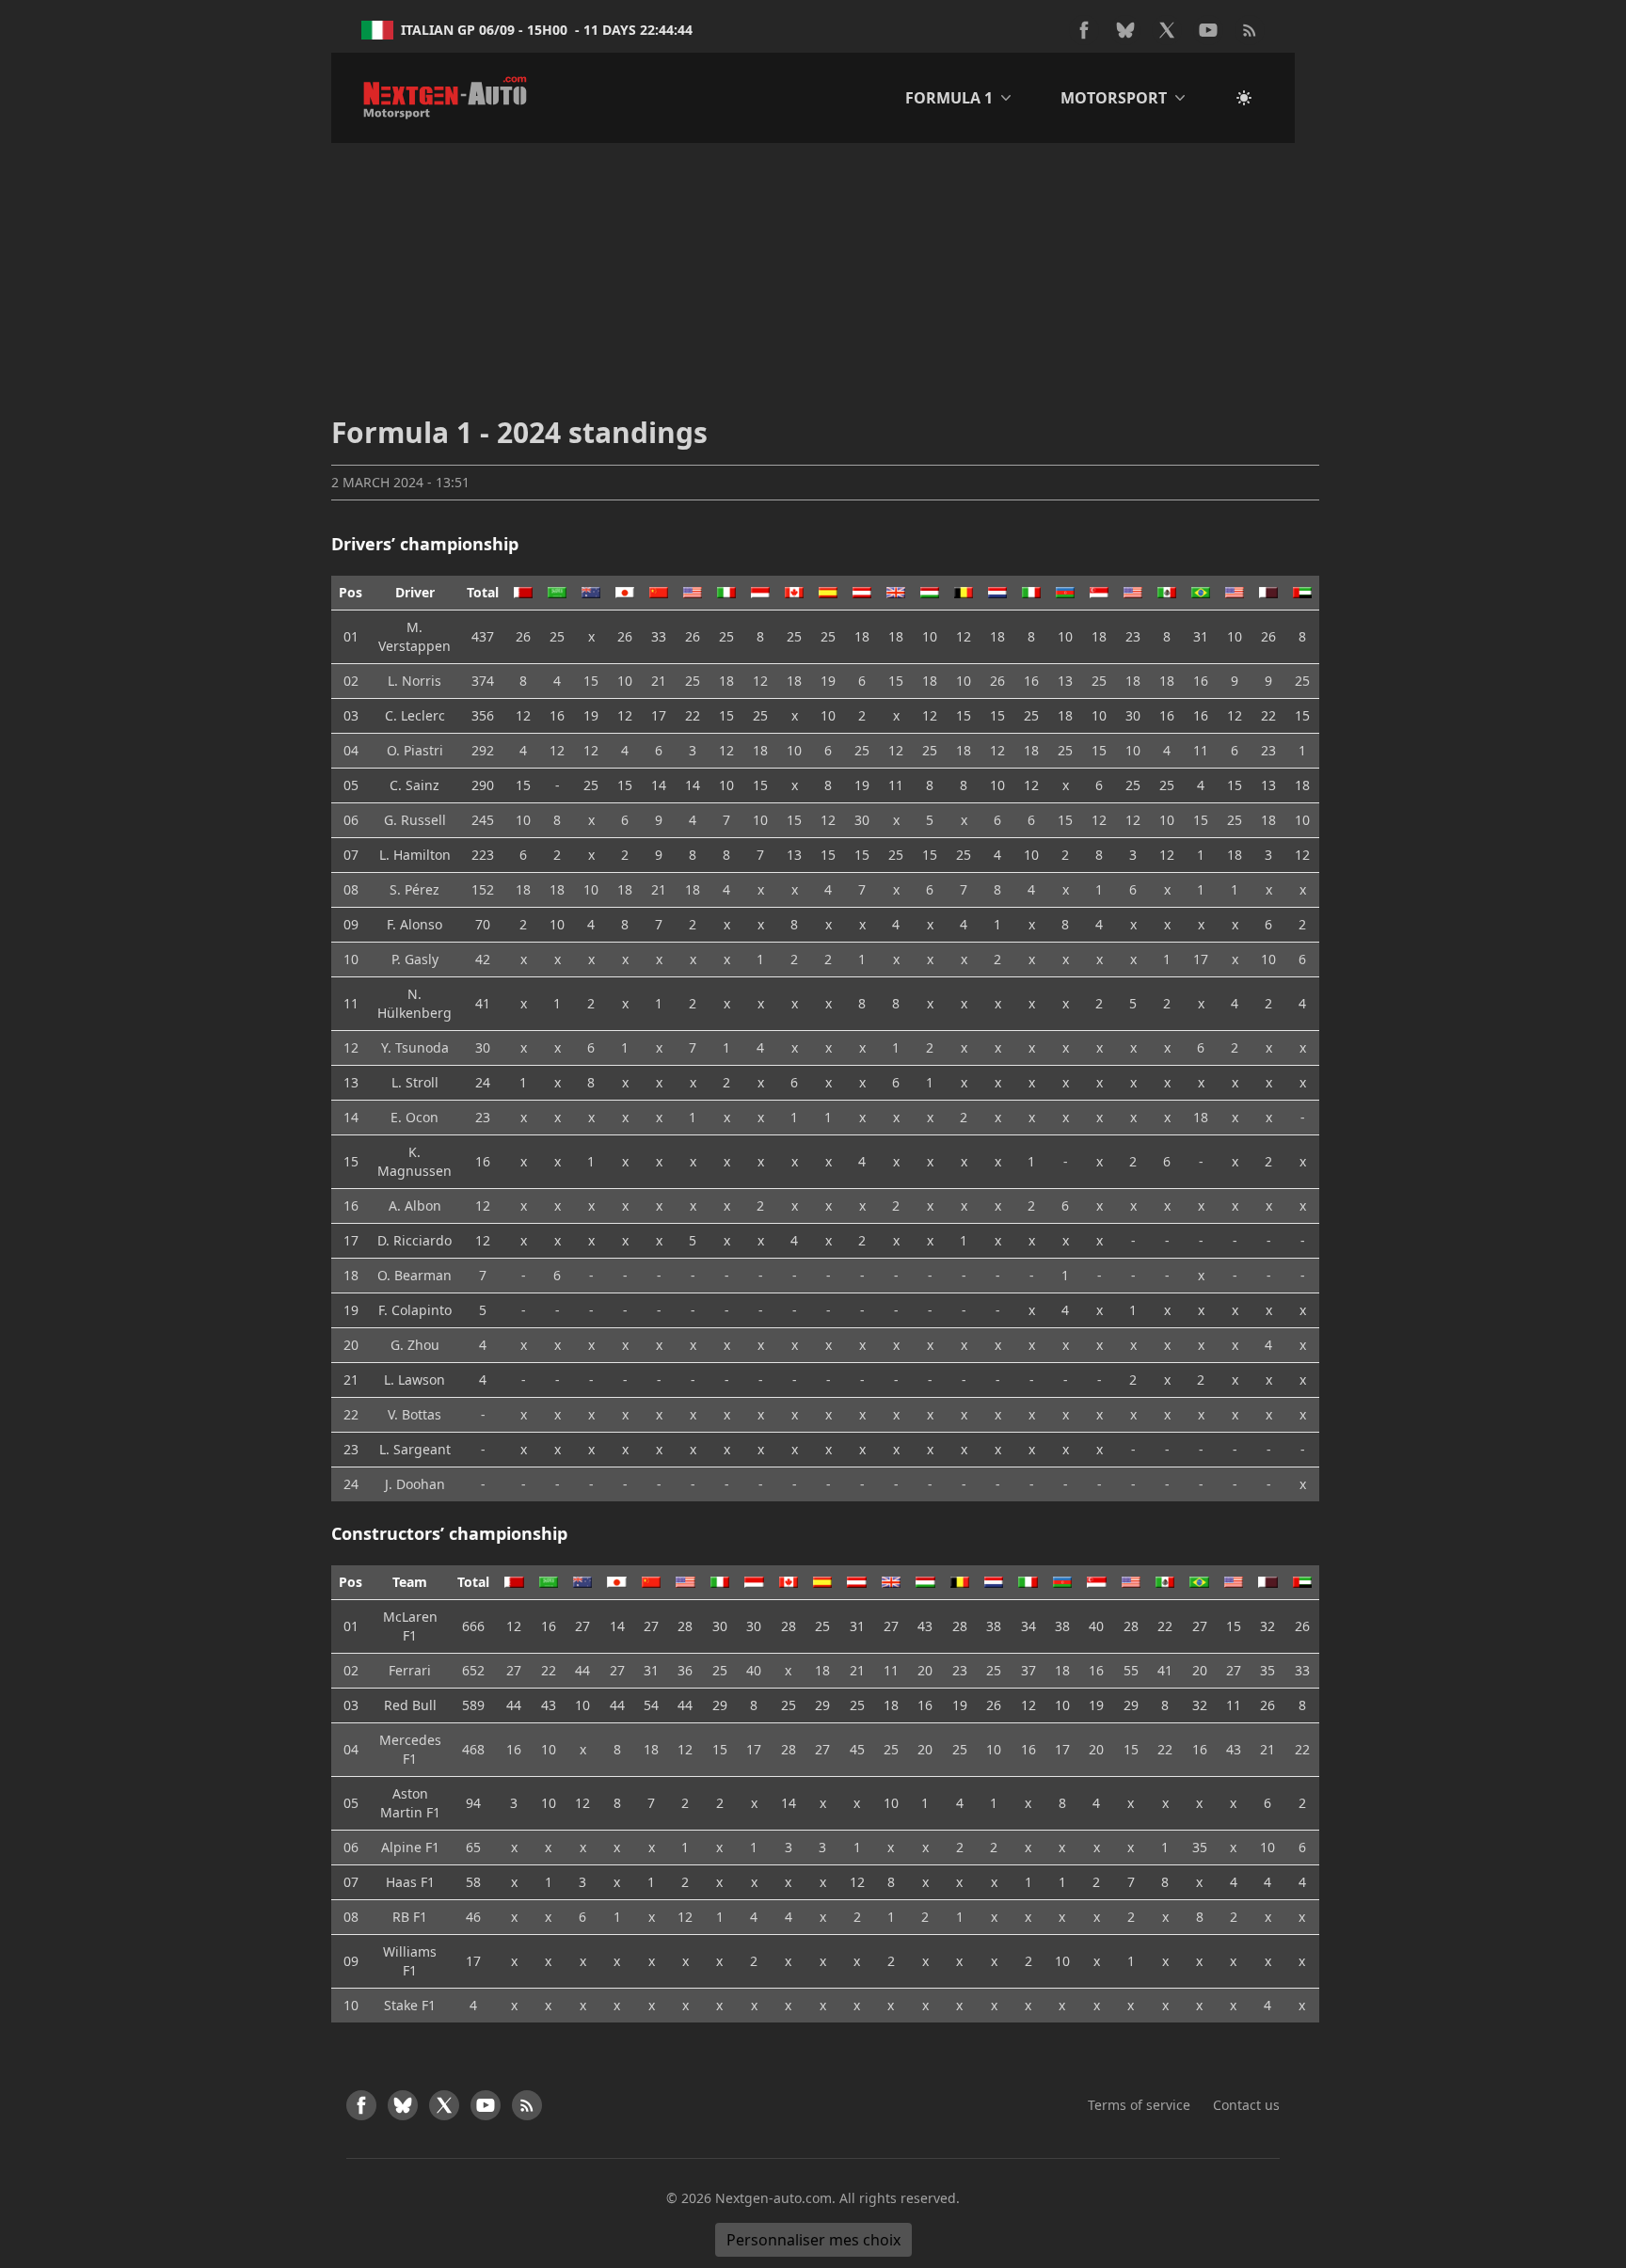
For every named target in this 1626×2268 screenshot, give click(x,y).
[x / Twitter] (1167, 30)
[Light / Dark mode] (1244, 98)
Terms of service (1139, 2105)
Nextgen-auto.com (773, 2198)
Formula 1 (949, 98)
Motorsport (1114, 98)
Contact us (1246, 2105)
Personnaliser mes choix (813, 2240)
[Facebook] (1084, 30)
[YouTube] (1208, 30)
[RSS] (1250, 30)
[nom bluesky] (1125, 30)
